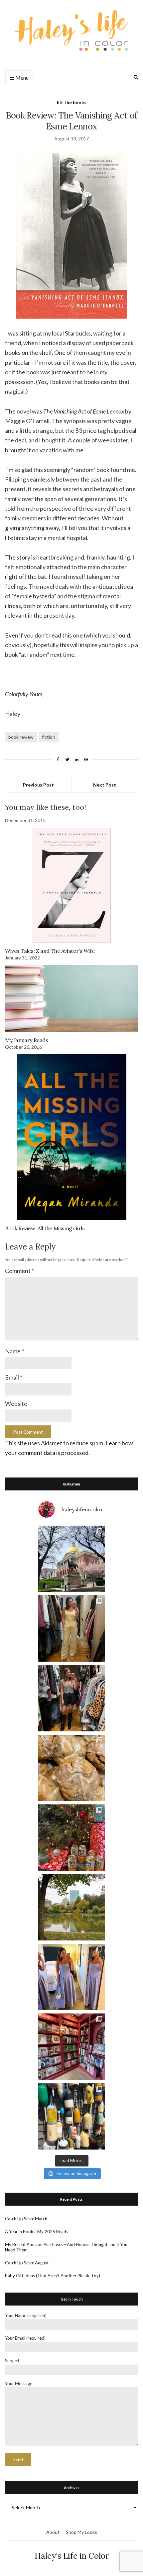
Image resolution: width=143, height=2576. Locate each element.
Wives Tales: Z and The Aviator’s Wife (50, 951)
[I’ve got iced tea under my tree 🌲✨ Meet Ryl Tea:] (71, 1838)
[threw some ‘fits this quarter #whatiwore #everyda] (71, 1698)
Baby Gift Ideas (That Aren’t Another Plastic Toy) (53, 2276)
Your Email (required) (25, 2338)
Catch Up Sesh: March (26, 2219)
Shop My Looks (81, 2532)
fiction (49, 737)
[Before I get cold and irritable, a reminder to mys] (71, 1907)
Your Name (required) (26, 2315)
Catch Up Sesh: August (27, 2263)
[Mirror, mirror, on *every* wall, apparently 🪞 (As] (71, 1977)
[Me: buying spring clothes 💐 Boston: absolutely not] (71, 1629)
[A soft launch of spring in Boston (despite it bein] (71, 1559)
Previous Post (38, 785)
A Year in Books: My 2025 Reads (37, 2232)
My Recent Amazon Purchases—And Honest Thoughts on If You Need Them (66, 2247)
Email (14, 1377)
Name (14, 1351)
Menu (21, 77)
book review (21, 737)
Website (16, 1403)
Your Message (19, 2384)
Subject (12, 2361)
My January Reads (27, 1040)
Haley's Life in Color (72, 2556)
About (53, 2532)
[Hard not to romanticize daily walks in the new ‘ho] (71, 2047)
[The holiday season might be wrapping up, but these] (71, 1768)
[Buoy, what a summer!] (71, 2116)
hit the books (72, 102)
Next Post (105, 785)
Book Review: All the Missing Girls (45, 1228)
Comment (19, 1271)
